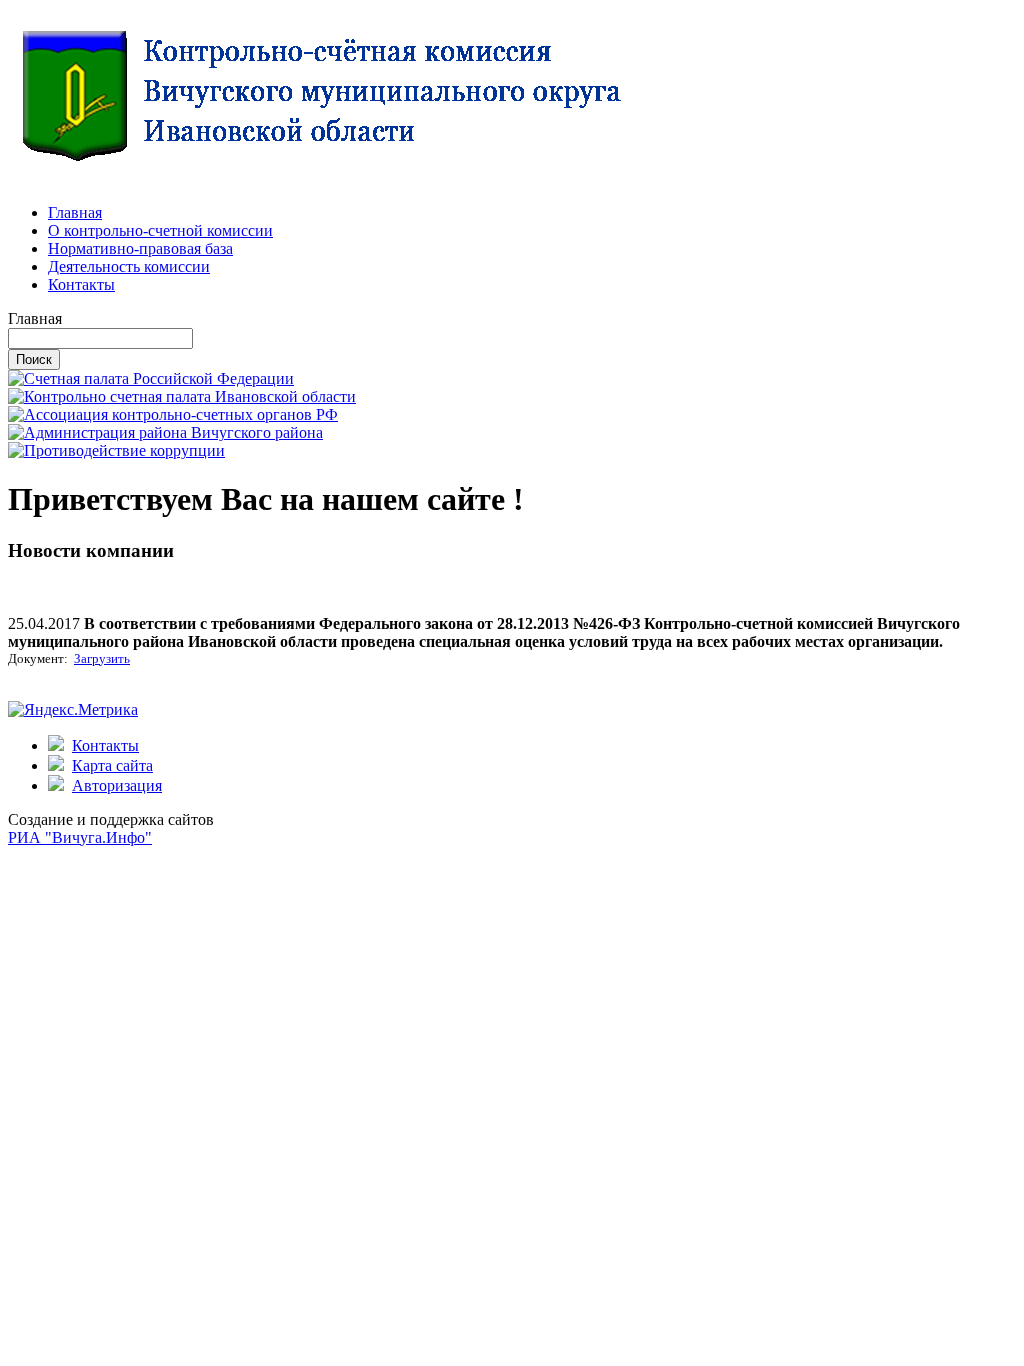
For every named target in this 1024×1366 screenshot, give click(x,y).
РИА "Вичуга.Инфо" (80, 837)
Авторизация (117, 785)
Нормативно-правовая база (140, 248)
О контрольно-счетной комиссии (160, 230)
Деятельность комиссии (129, 266)
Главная (75, 212)
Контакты (81, 284)
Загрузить (102, 658)
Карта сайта (112, 765)
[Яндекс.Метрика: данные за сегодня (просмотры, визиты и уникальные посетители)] (73, 710)
